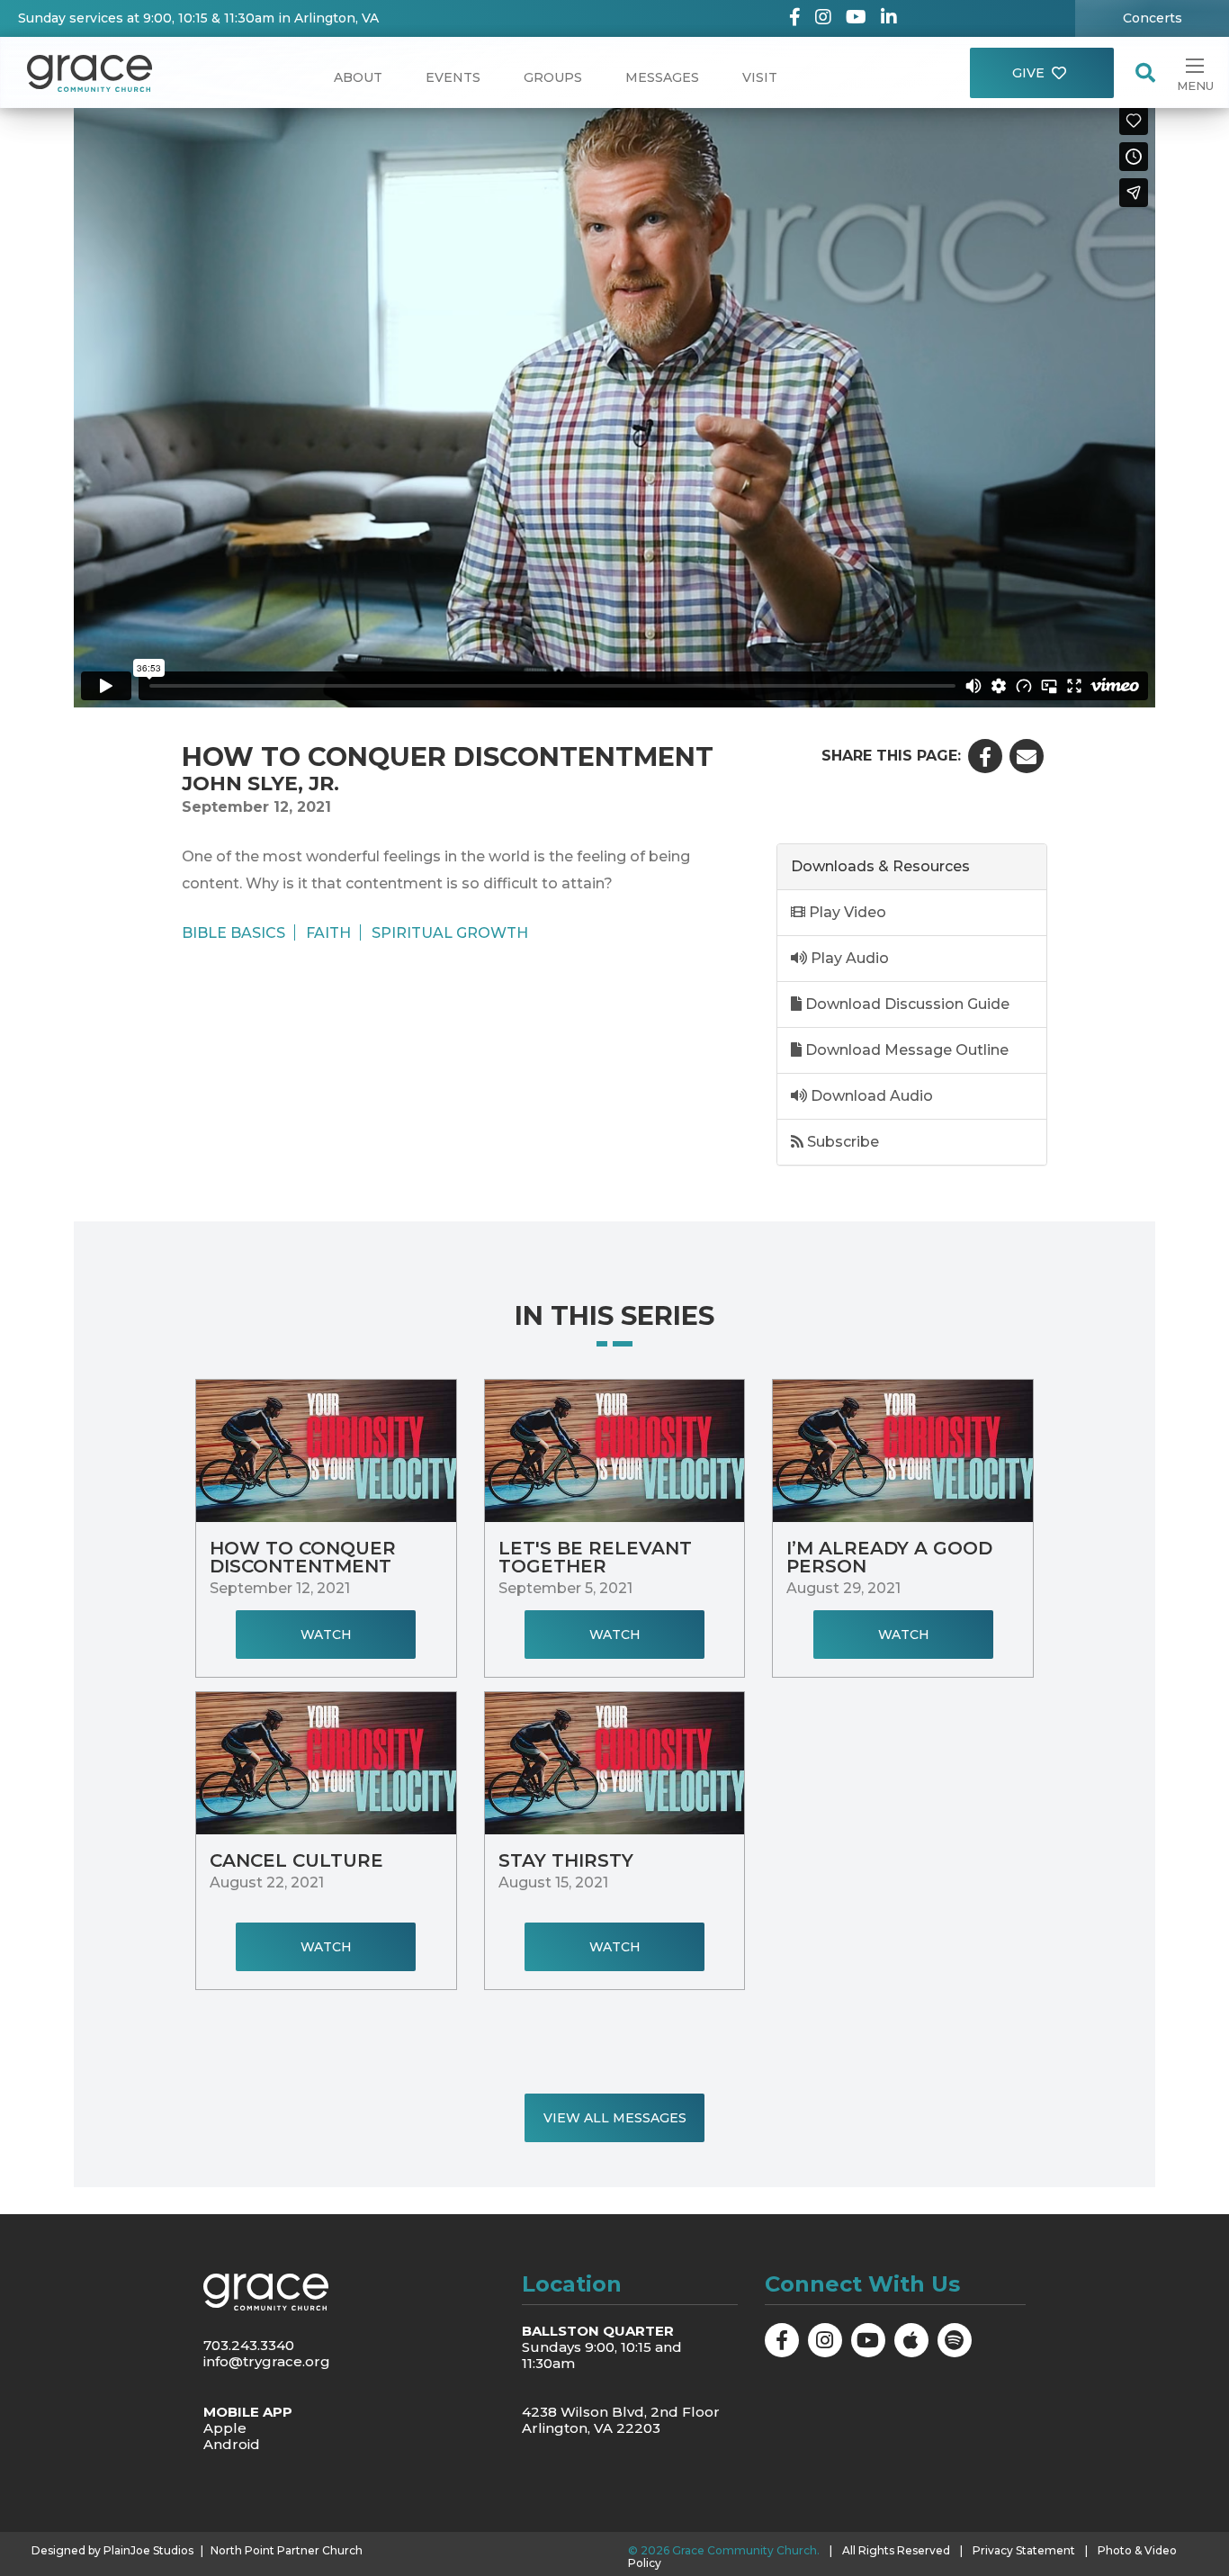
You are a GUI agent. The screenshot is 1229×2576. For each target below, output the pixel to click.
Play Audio (848, 958)
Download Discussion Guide (906, 1004)
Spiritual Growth (450, 932)
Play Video (846, 912)
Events (453, 77)
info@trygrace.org (267, 2361)
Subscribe (841, 1142)
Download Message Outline (905, 1050)
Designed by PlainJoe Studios (112, 2551)
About (358, 77)
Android (232, 2444)
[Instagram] (823, 18)
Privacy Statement (1024, 2550)
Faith (328, 932)
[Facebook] (795, 18)
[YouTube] (856, 18)
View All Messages (615, 2118)
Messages (662, 77)
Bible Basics (233, 932)
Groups (553, 77)
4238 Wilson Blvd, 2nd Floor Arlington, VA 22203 (621, 2420)
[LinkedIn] (889, 18)
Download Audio (870, 1096)
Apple (225, 2428)
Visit (760, 77)
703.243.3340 (249, 2345)
